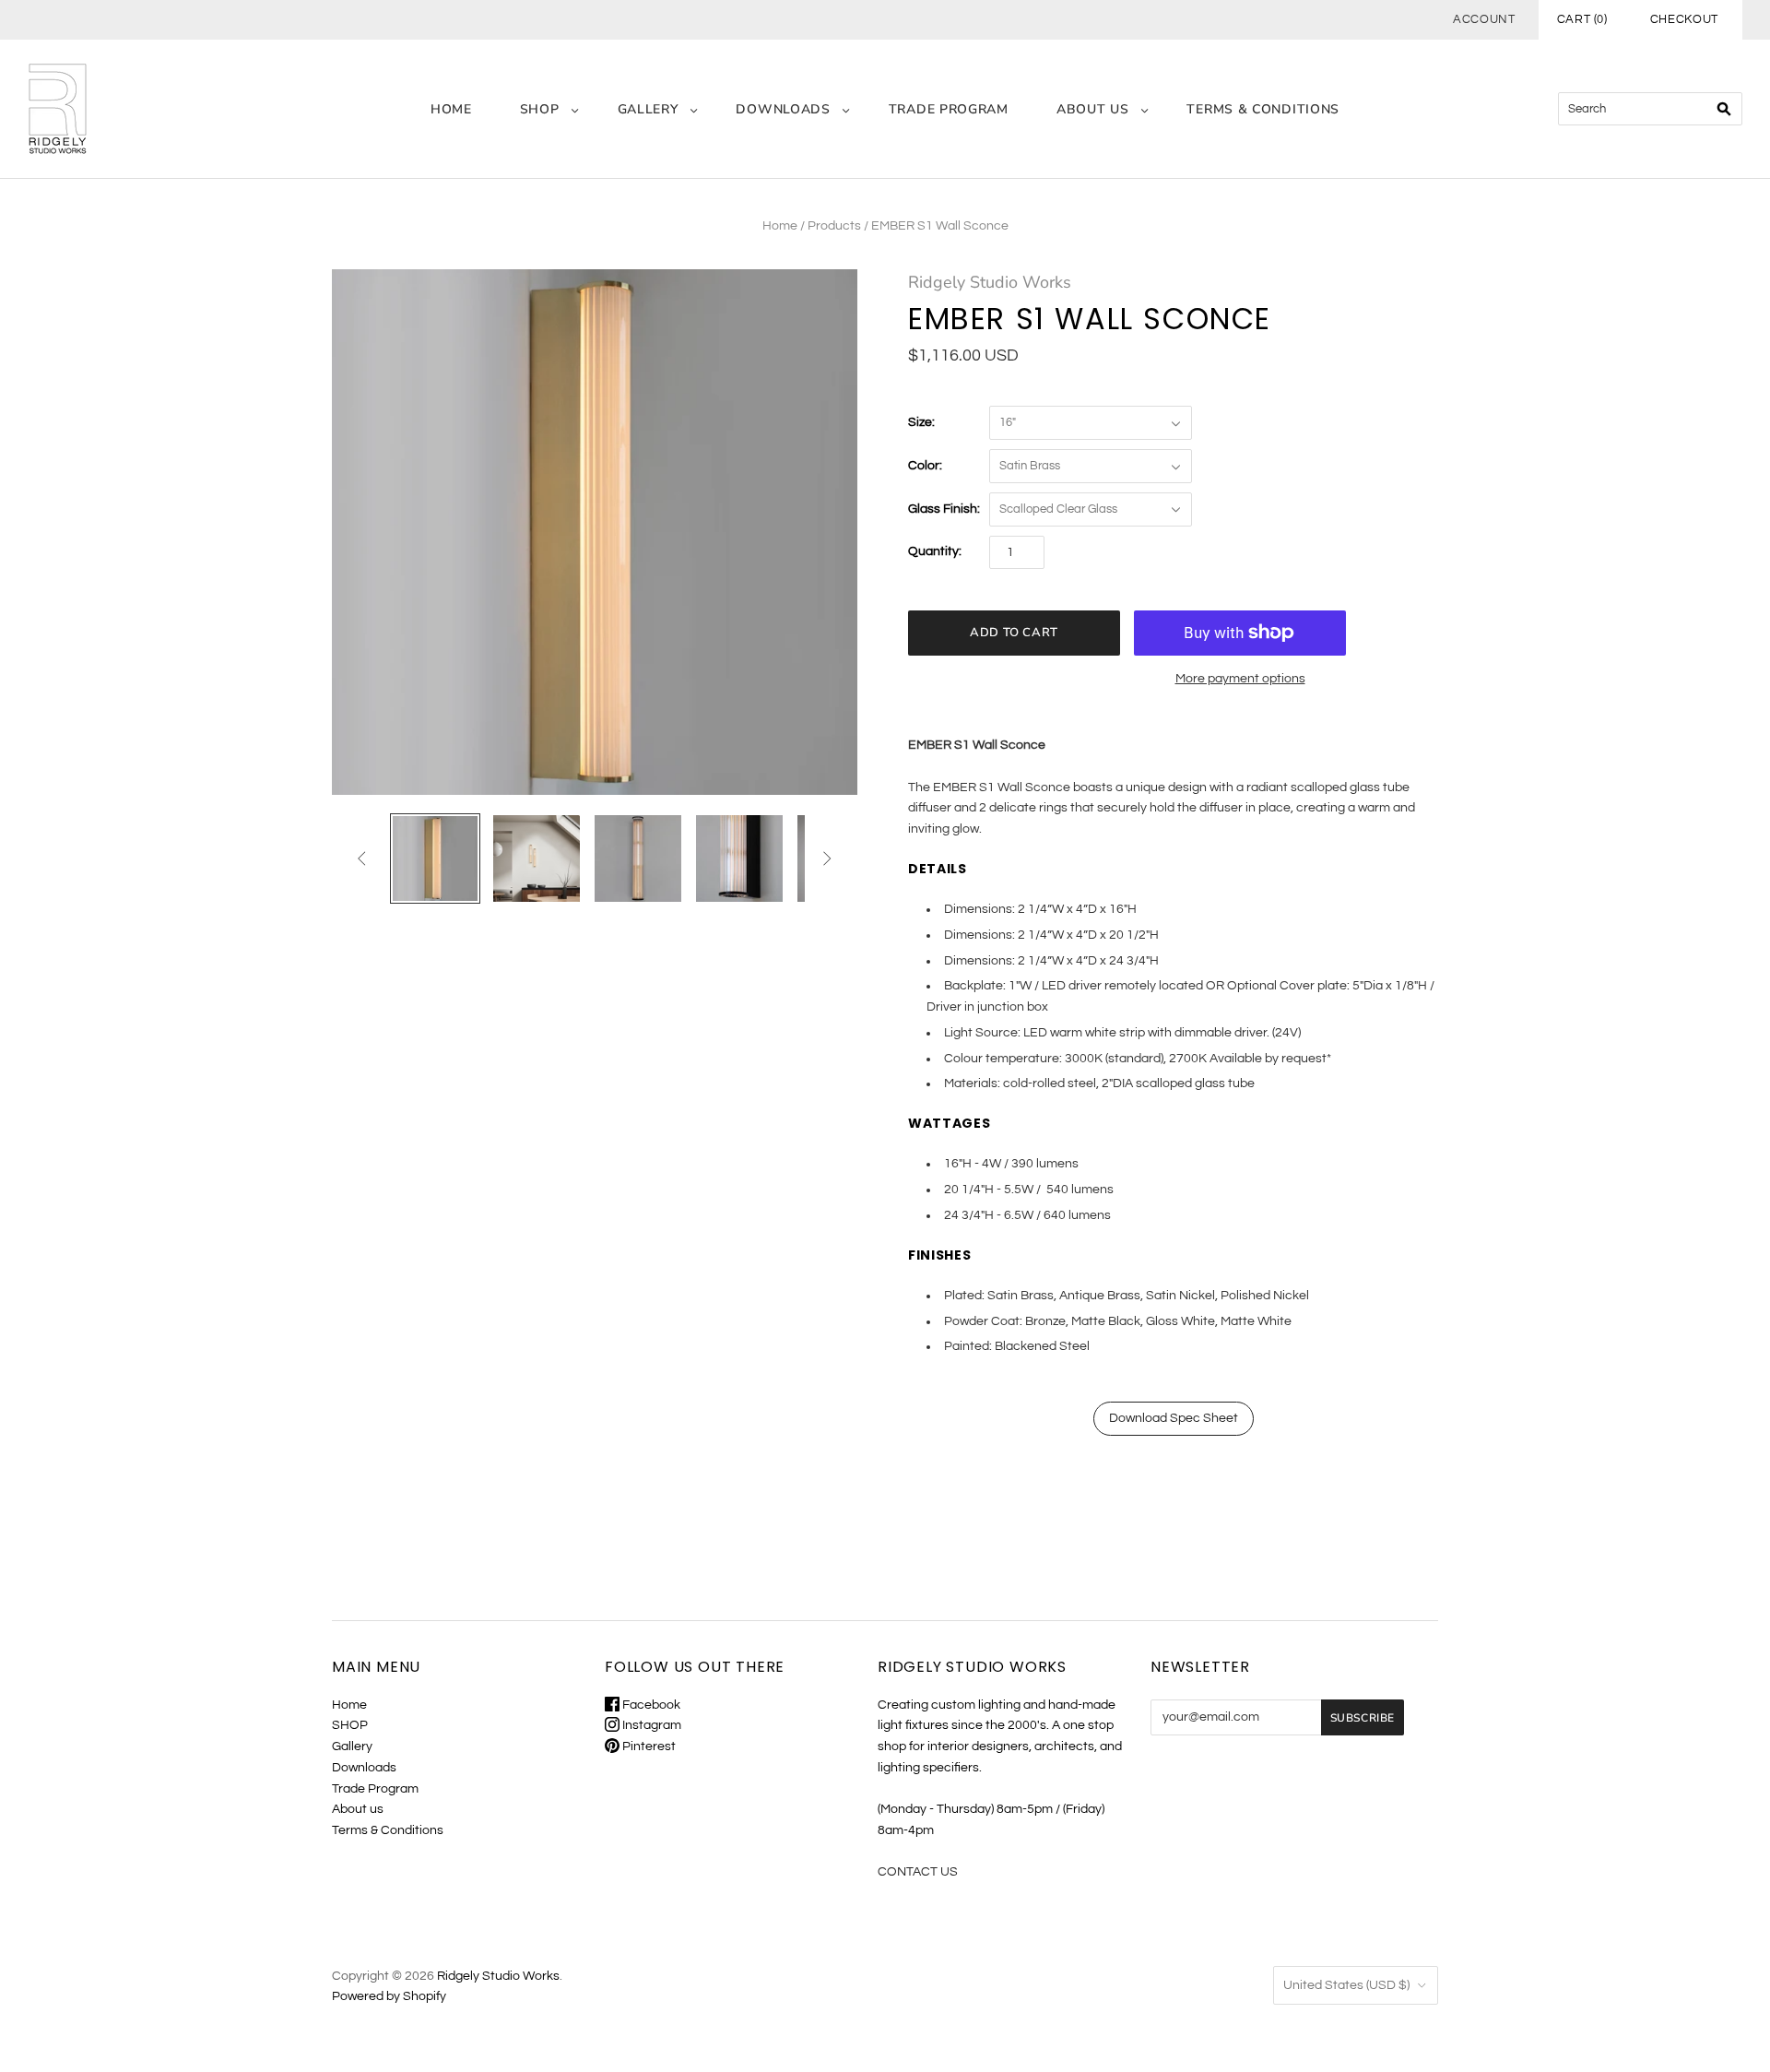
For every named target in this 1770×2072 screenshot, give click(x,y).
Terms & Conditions (1263, 109)
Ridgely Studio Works (990, 282)
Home (451, 109)
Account (1484, 19)
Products (834, 226)
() (1582, 19)
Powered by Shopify (389, 1996)
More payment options (1240, 679)
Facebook (650, 1705)
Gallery (648, 109)
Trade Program (949, 109)
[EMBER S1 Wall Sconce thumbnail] (435, 858)
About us (1093, 109)
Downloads (783, 109)
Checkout (1684, 19)
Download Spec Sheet (1174, 1418)
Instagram (650, 1725)
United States (1346, 1985)
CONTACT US (918, 1872)
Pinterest (648, 1746)
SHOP (540, 109)
